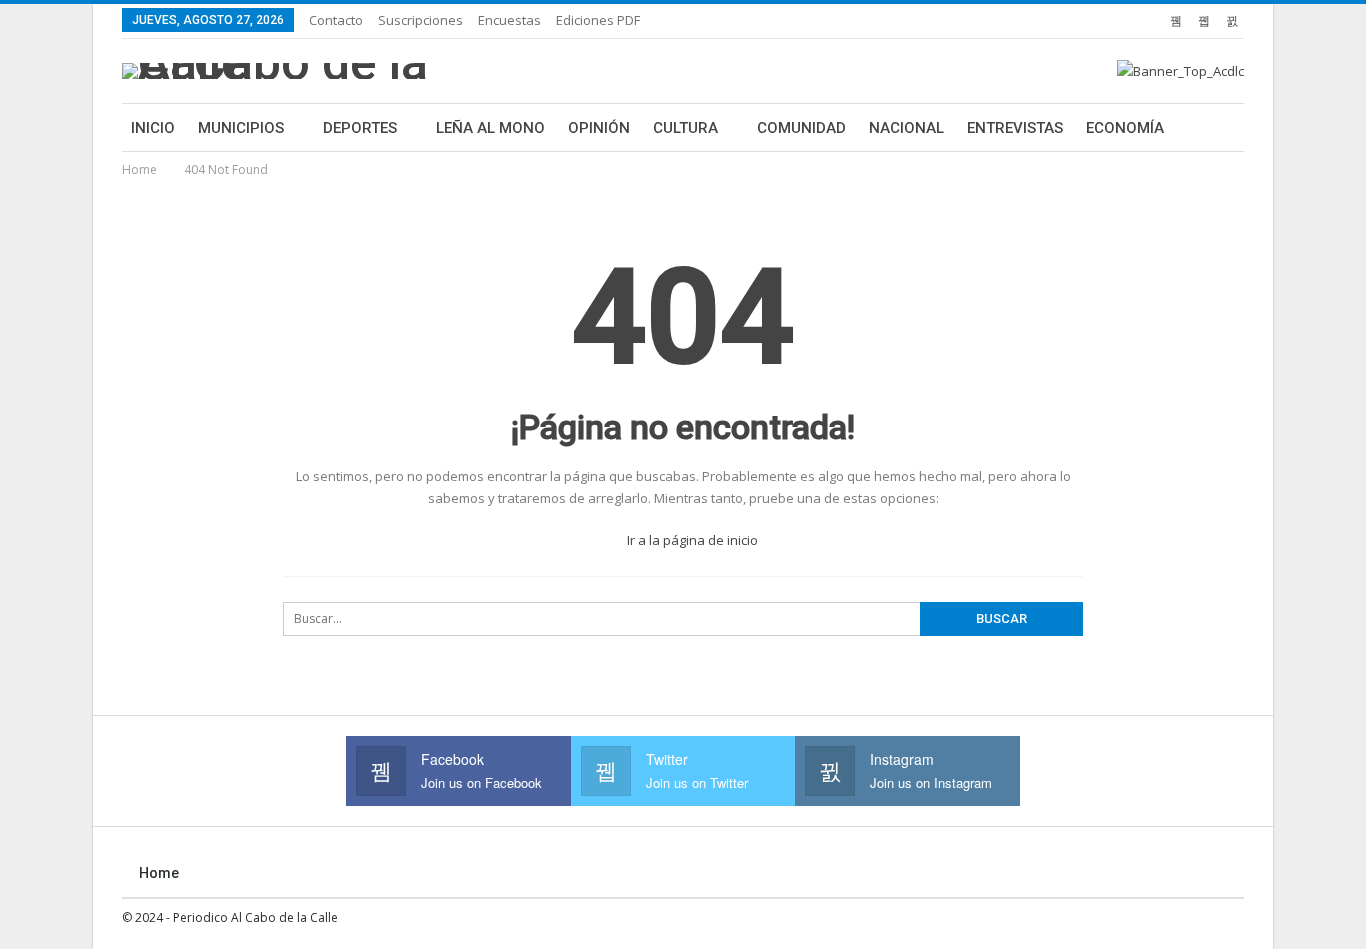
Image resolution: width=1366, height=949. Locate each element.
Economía (1125, 128)
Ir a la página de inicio (691, 540)
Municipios (241, 128)
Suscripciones (420, 20)
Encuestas (509, 20)
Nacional (906, 128)
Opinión (599, 128)
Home (159, 873)
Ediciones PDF (598, 20)
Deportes (360, 128)
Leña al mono (490, 128)
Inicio (153, 128)
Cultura (685, 128)
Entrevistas (1015, 128)
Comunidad (801, 128)
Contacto (336, 20)
